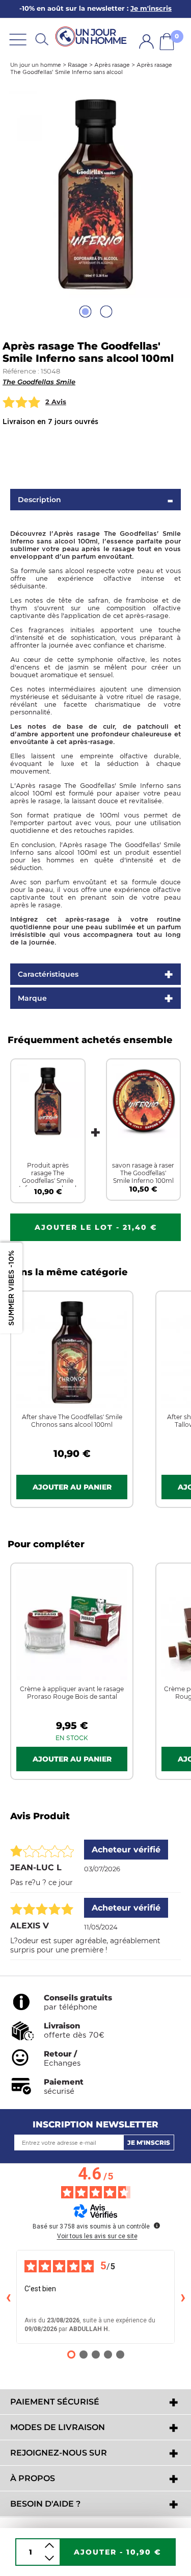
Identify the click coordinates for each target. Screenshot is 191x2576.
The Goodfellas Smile (39, 382)
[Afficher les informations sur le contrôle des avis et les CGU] (157, 2225)
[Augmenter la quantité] (49, 2546)
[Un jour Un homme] (93, 37)
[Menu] (18, 39)
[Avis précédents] (8, 2297)
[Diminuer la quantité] (49, 2558)
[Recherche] (42, 39)
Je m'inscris (149, 2142)
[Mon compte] (146, 42)
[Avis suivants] (183, 2297)
